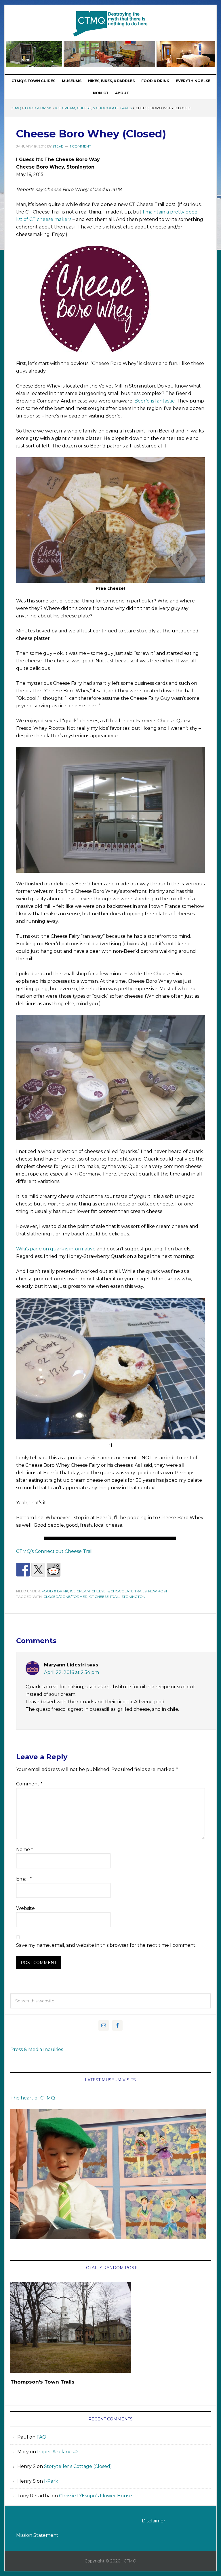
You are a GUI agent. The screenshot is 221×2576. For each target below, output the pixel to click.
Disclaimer (154, 2521)
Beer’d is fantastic (155, 401)
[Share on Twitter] (38, 1570)
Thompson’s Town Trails (42, 2382)
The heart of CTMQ (33, 2098)
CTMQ (110, 24)
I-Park (51, 2481)
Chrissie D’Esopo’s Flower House (96, 2496)
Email (24, 1879)
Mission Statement (37, 2535)
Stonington (133, 1597)
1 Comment (80, 146)
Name (25, 1850)
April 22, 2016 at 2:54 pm (72, 1672)
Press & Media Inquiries (37, 2049)
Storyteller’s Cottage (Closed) (78, 2466)
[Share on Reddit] (54, 1570)
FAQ (41, 2437)
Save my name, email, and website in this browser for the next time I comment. (106, 1945)
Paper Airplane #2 (58, 2452)
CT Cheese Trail (104, 1597)
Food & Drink (38, 108)
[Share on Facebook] (23, 1570)
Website (25, 1908)
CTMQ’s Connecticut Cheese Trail (54, 1551)
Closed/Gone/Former (65, 1597)
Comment (29, 1784)
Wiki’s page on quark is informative (56, 1249)
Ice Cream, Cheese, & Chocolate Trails (94, 108)
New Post (158, 1591)
